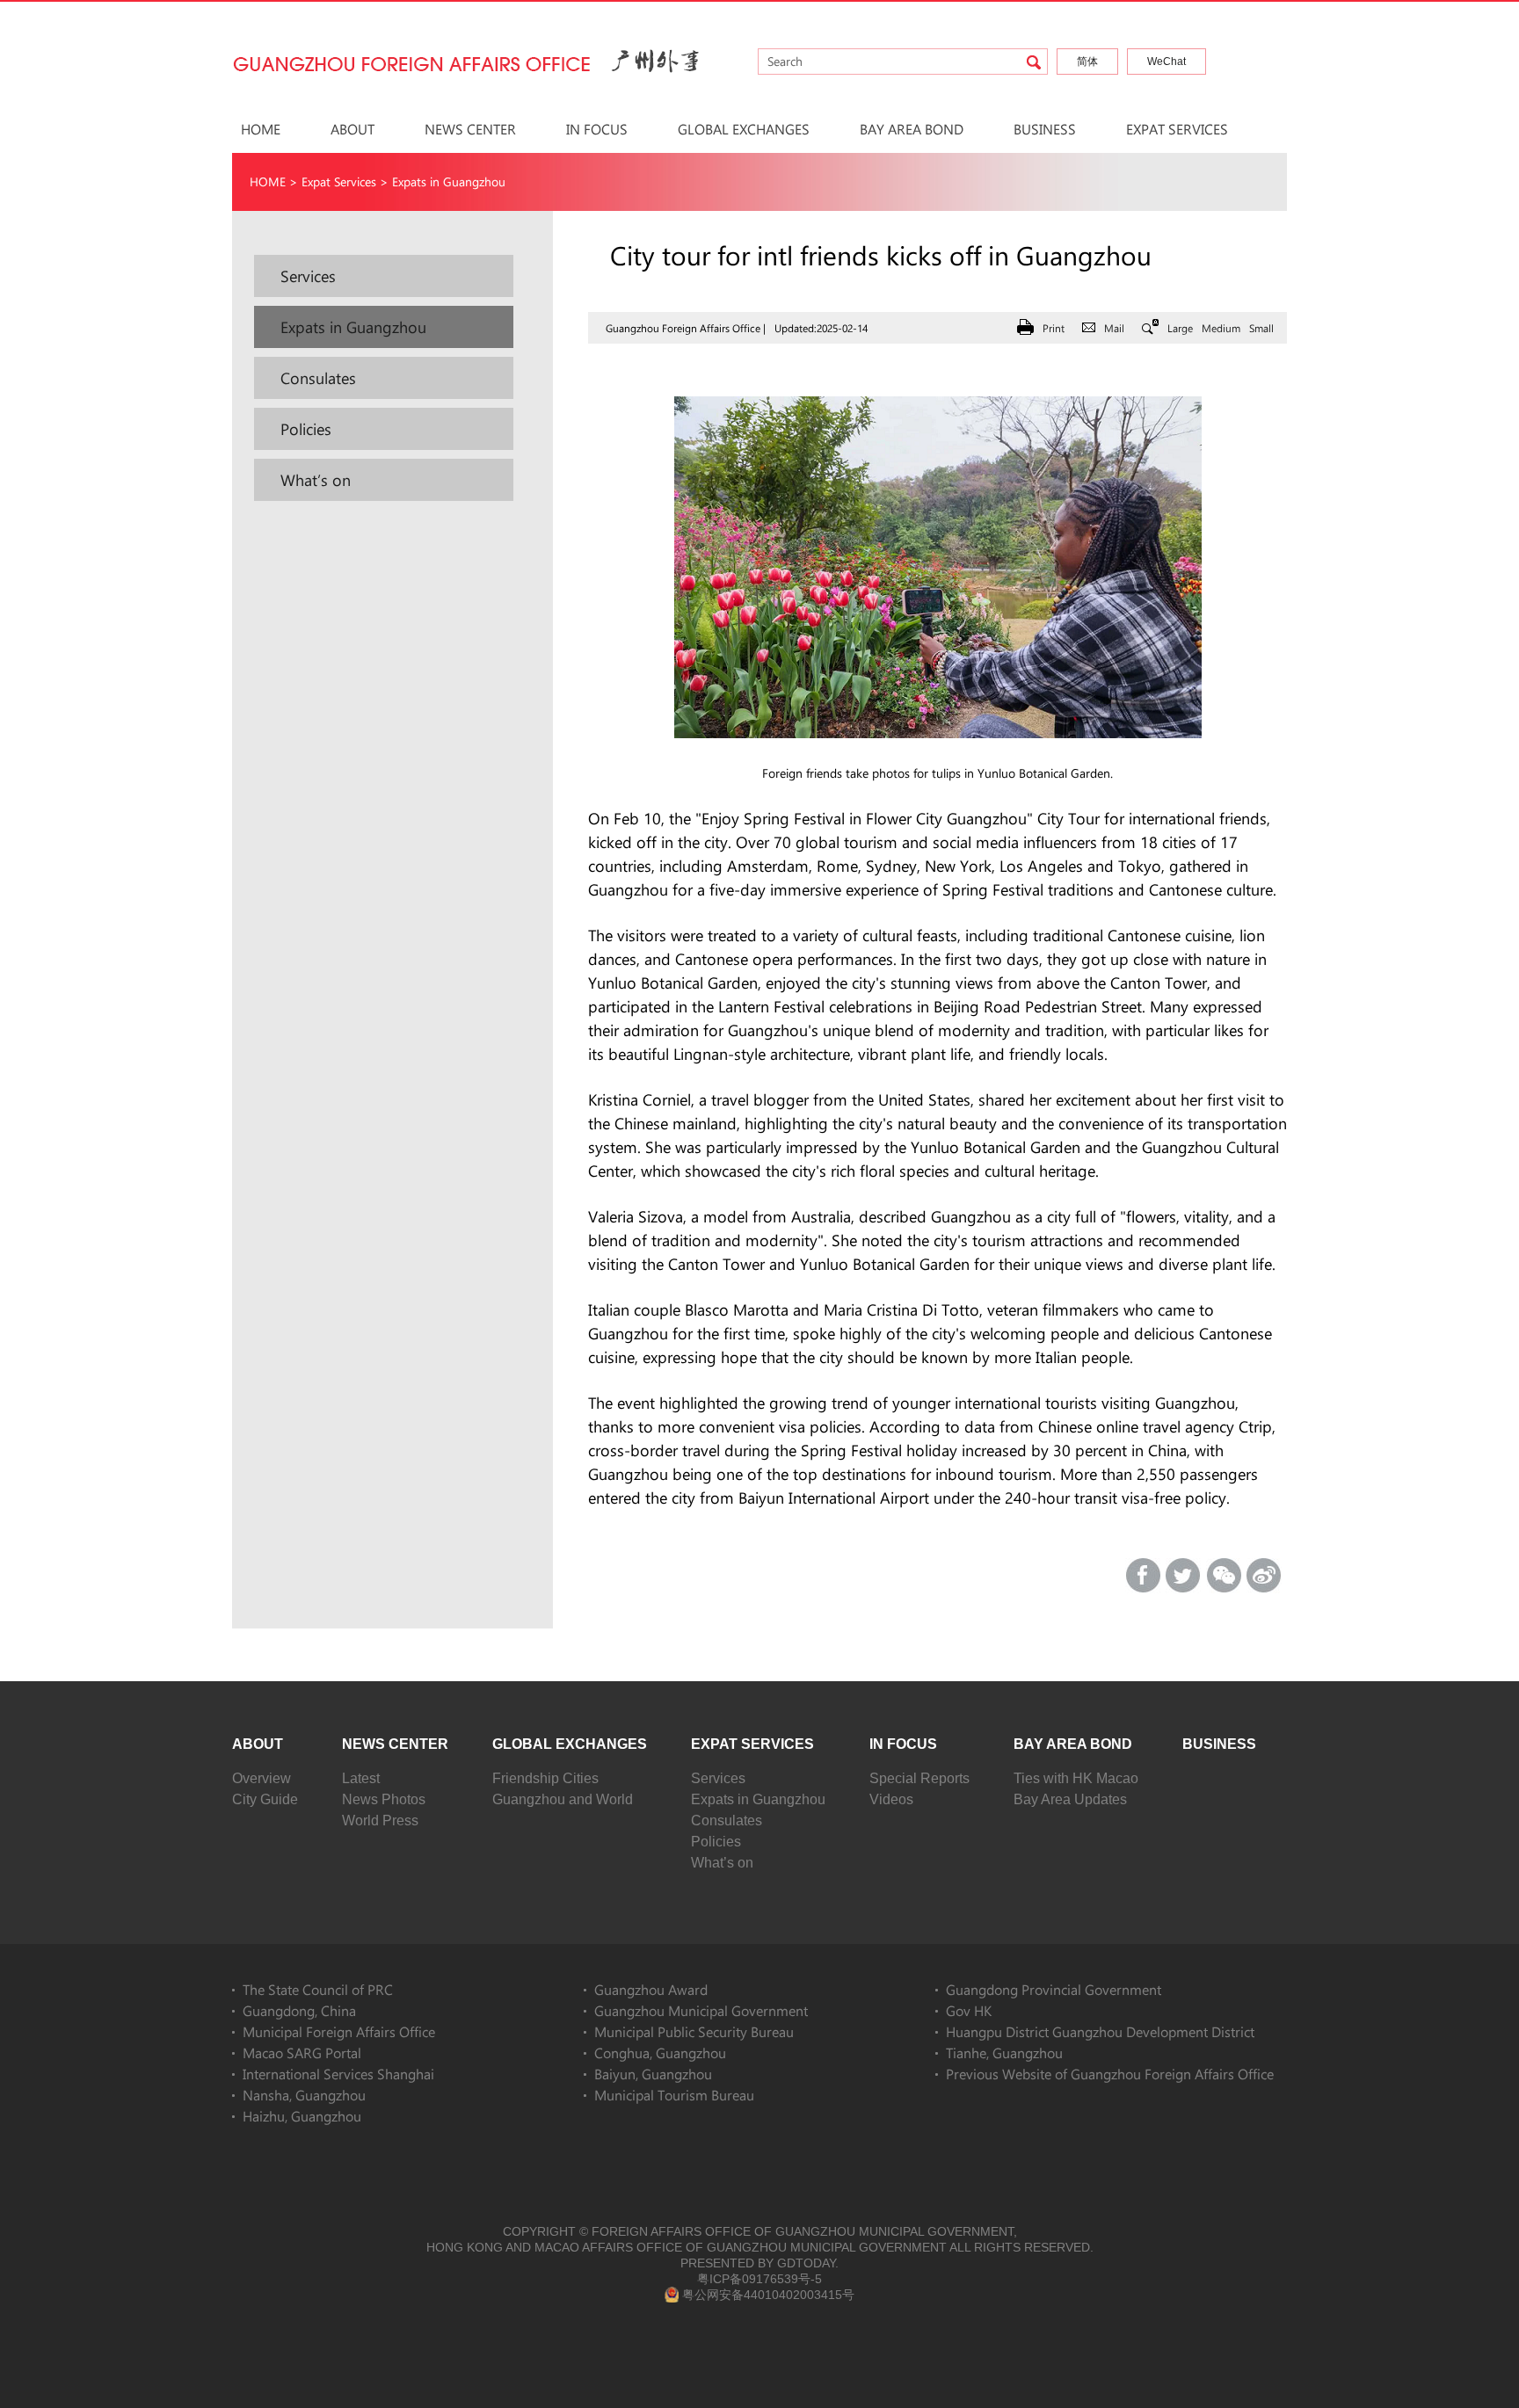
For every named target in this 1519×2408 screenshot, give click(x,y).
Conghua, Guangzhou (660, 2053)
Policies (716, 1842)
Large (1180, 328)
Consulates (727, 1821)
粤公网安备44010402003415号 (768, 2295)
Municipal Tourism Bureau (674, 2095)
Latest (361, 1778)
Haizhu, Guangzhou (302, 2116)
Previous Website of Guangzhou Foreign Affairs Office (1110, 2074)
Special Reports (919, 1778)
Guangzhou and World (563, 1799)
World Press (380, 1821)
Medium (1221, 328)
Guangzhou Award (651, 1989)
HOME (261, 129)
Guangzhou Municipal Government (701, 2010)
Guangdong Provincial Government (1054, 1989)
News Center (470, 129)
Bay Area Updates (1070, 1799)
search (1034, 62)
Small (1261, 328)
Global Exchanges (744, 129)
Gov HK (969, 2010)
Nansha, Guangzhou (304, 2095)
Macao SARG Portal (302, 2053)
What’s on (722, 1863)
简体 (1087, 62)
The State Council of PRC (318, 1989)
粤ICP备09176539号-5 (759, 2279)
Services (718, 1778)
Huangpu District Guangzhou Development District (1100, 2031)
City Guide (265, 1799)
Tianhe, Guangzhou (1004, 2053)
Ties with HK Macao (1076, 1778)
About (352, 129)
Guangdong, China (299, 2010)
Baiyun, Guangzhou (653, 2074)
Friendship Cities (545, 1778)
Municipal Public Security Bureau (694, 2031)
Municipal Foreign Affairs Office (339, 2031)
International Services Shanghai (338, 2074)
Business (1045, 129)
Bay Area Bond (912, 129)
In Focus (597, 129)
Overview (262, 1778)
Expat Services (1177, 129)
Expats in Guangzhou (449, 181)
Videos (891, 1799)
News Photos (384, 1799)
